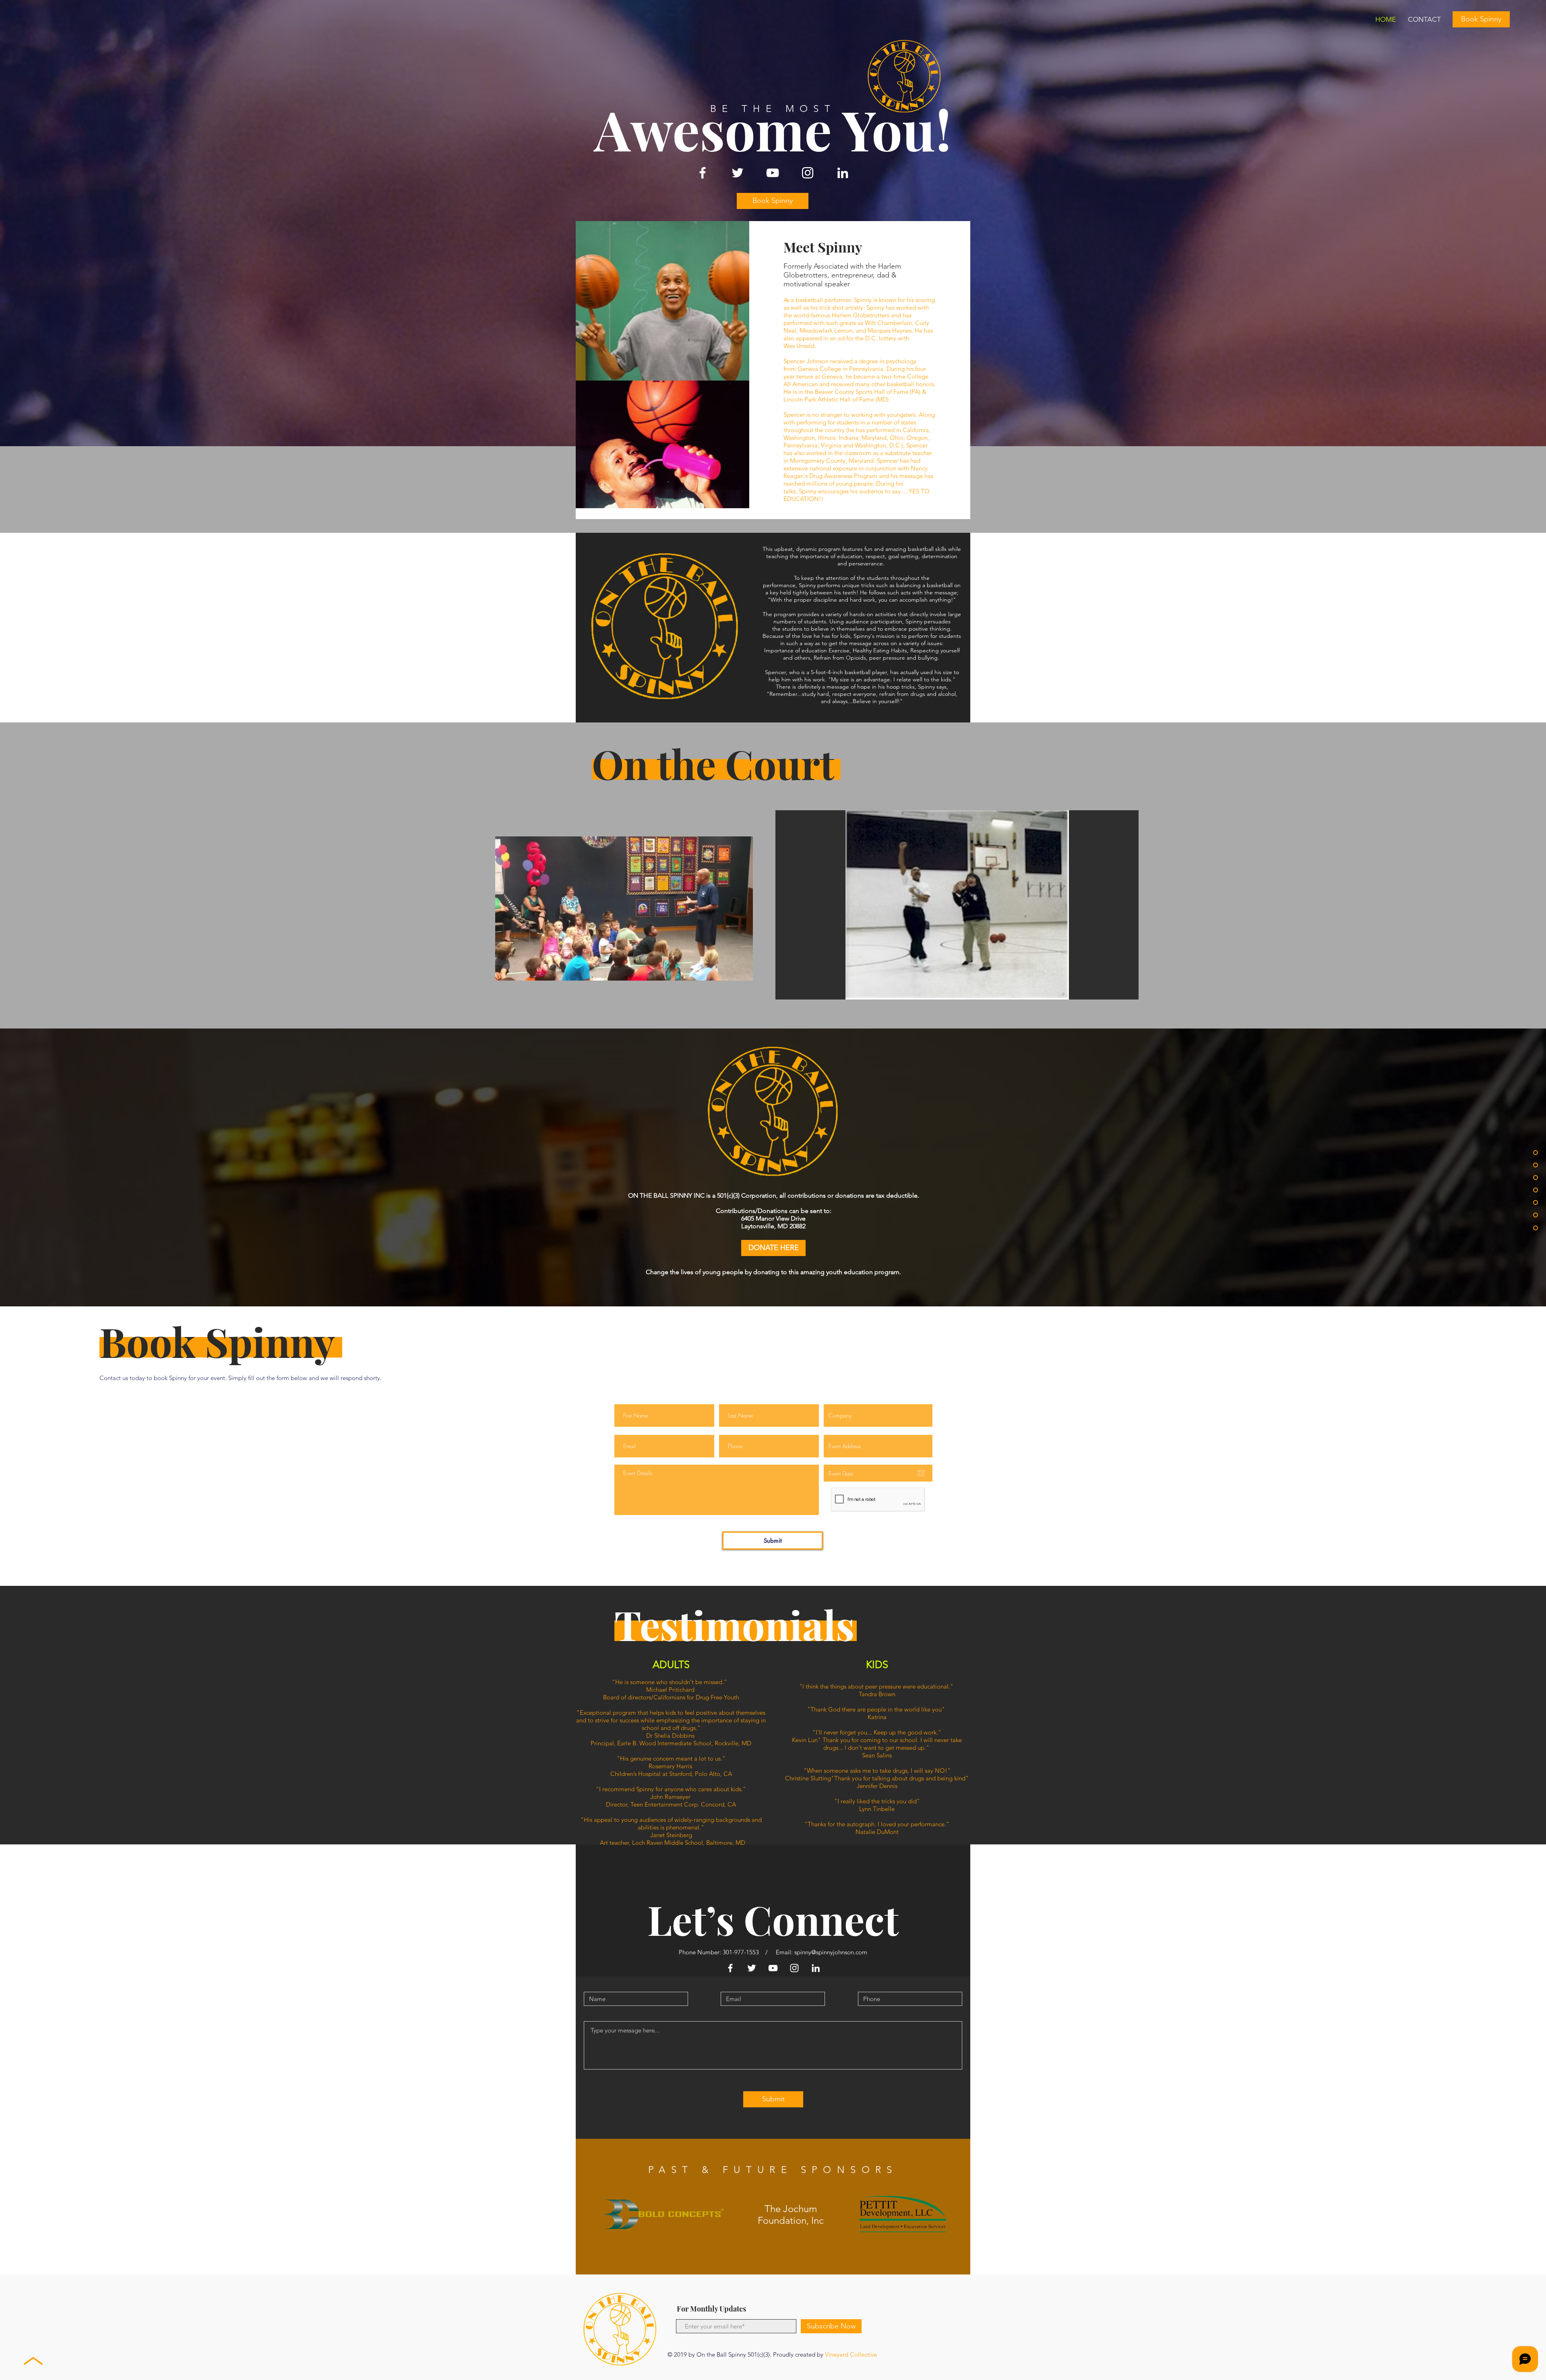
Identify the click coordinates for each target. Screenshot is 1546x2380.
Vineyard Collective (851, 2354)
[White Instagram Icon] (808, 173)
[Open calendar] (921, 1473)
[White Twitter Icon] (738, 173)
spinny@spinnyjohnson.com (831, 1952)
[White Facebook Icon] (703, 173)
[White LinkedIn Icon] (843, 173)
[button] (624, 971)
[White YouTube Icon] (773, 173)
